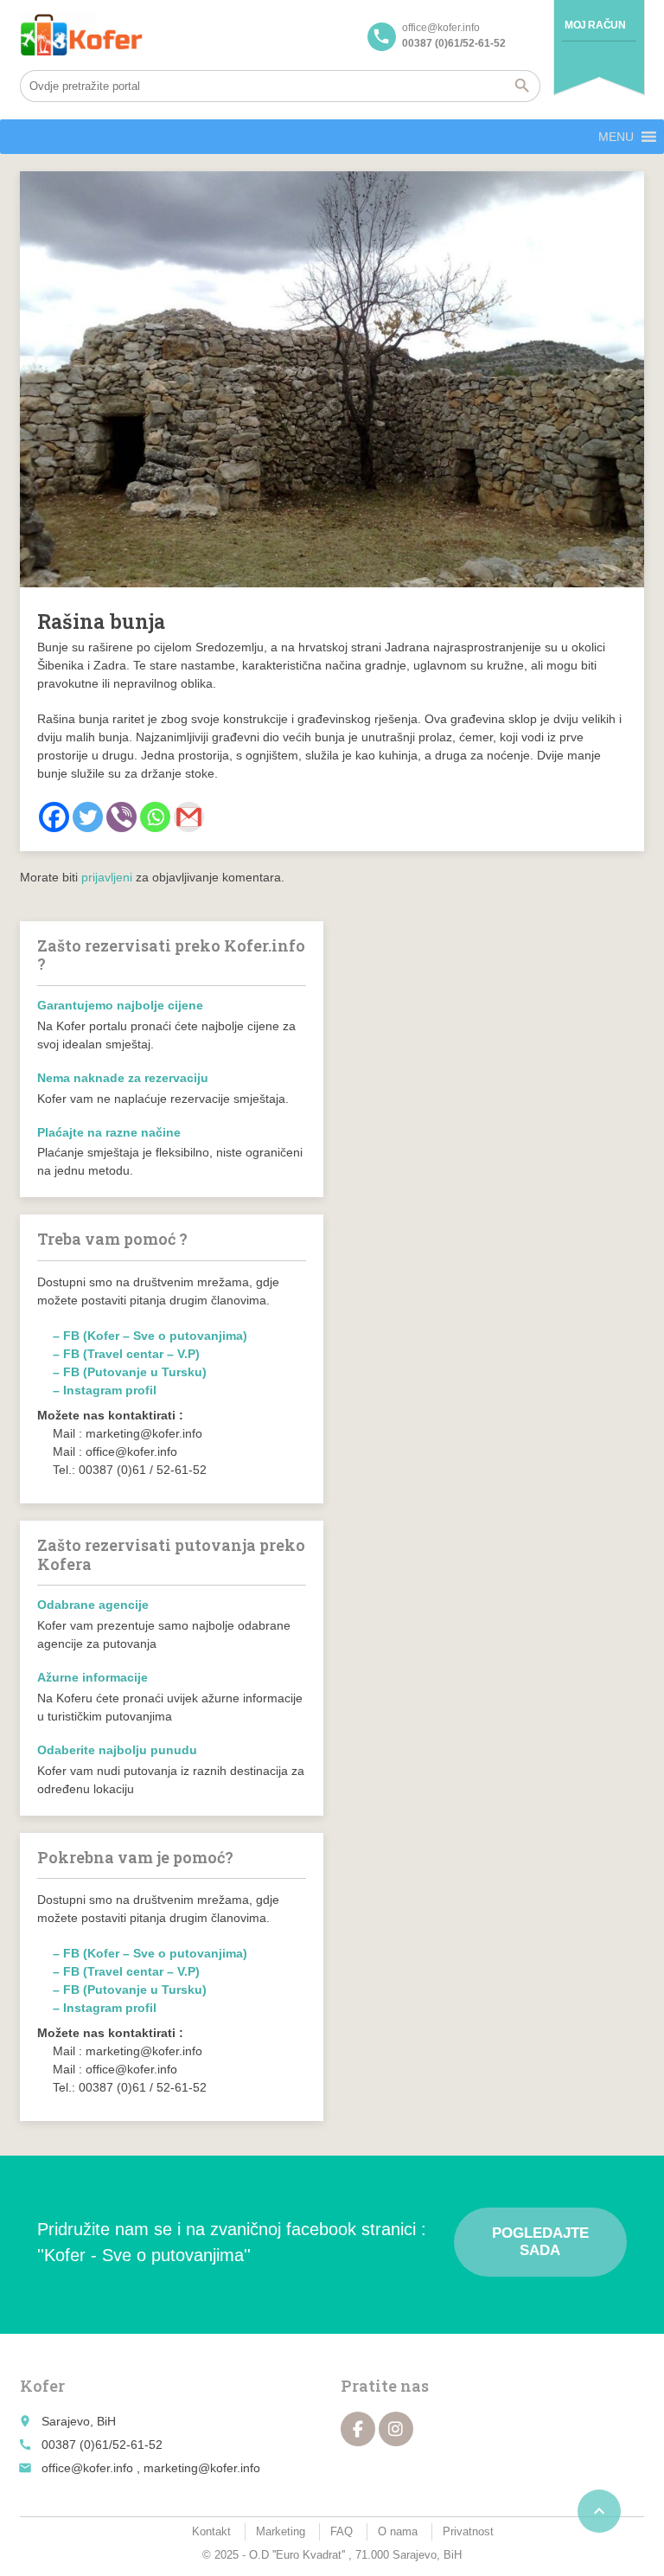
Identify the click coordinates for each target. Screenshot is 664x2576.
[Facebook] (54, 817)
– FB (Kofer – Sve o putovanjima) (150, 1336)
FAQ (342, 2531)
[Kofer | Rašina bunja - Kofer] (81, 35)
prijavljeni (107, 877)
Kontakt (211, 2531)
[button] (616, 137)
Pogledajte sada (540, 2242)
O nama (398, 2531)
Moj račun (595, 25)
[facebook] (358, 2429)
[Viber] (121, 817)
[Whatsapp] (155, 817)
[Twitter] (88, 817)
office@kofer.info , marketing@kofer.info (151, 2468)
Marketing (281, 2531)
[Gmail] (189, 817)
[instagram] (396, 2429)
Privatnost (468, 2531)
